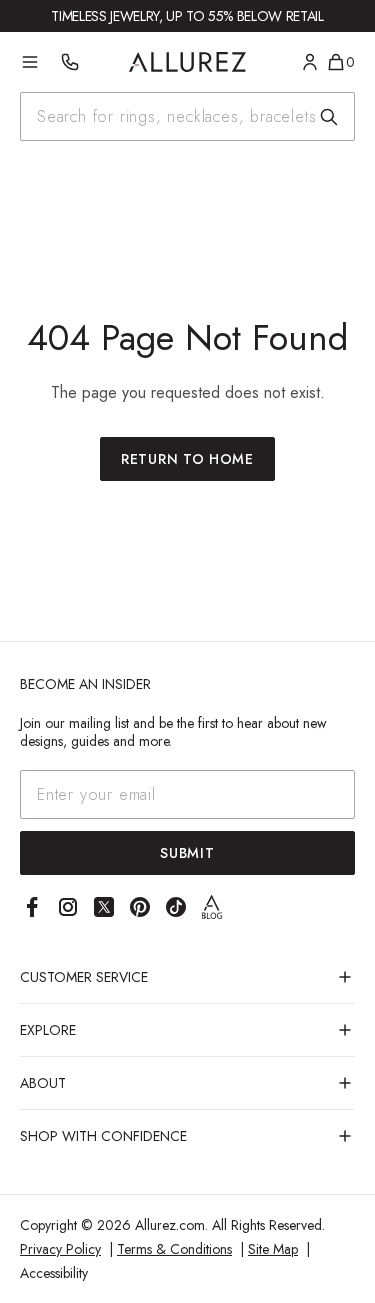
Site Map (273, 1249)
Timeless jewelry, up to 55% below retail (187, 16)
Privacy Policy (60, 1249)
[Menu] (30, 62)
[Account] (310, 62)
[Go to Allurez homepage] (187, 62)
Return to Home (187, 459)
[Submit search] (329, 117)
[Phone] (70, 62)
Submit (187, 853)
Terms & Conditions (174, 1249)
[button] (187, 977)
